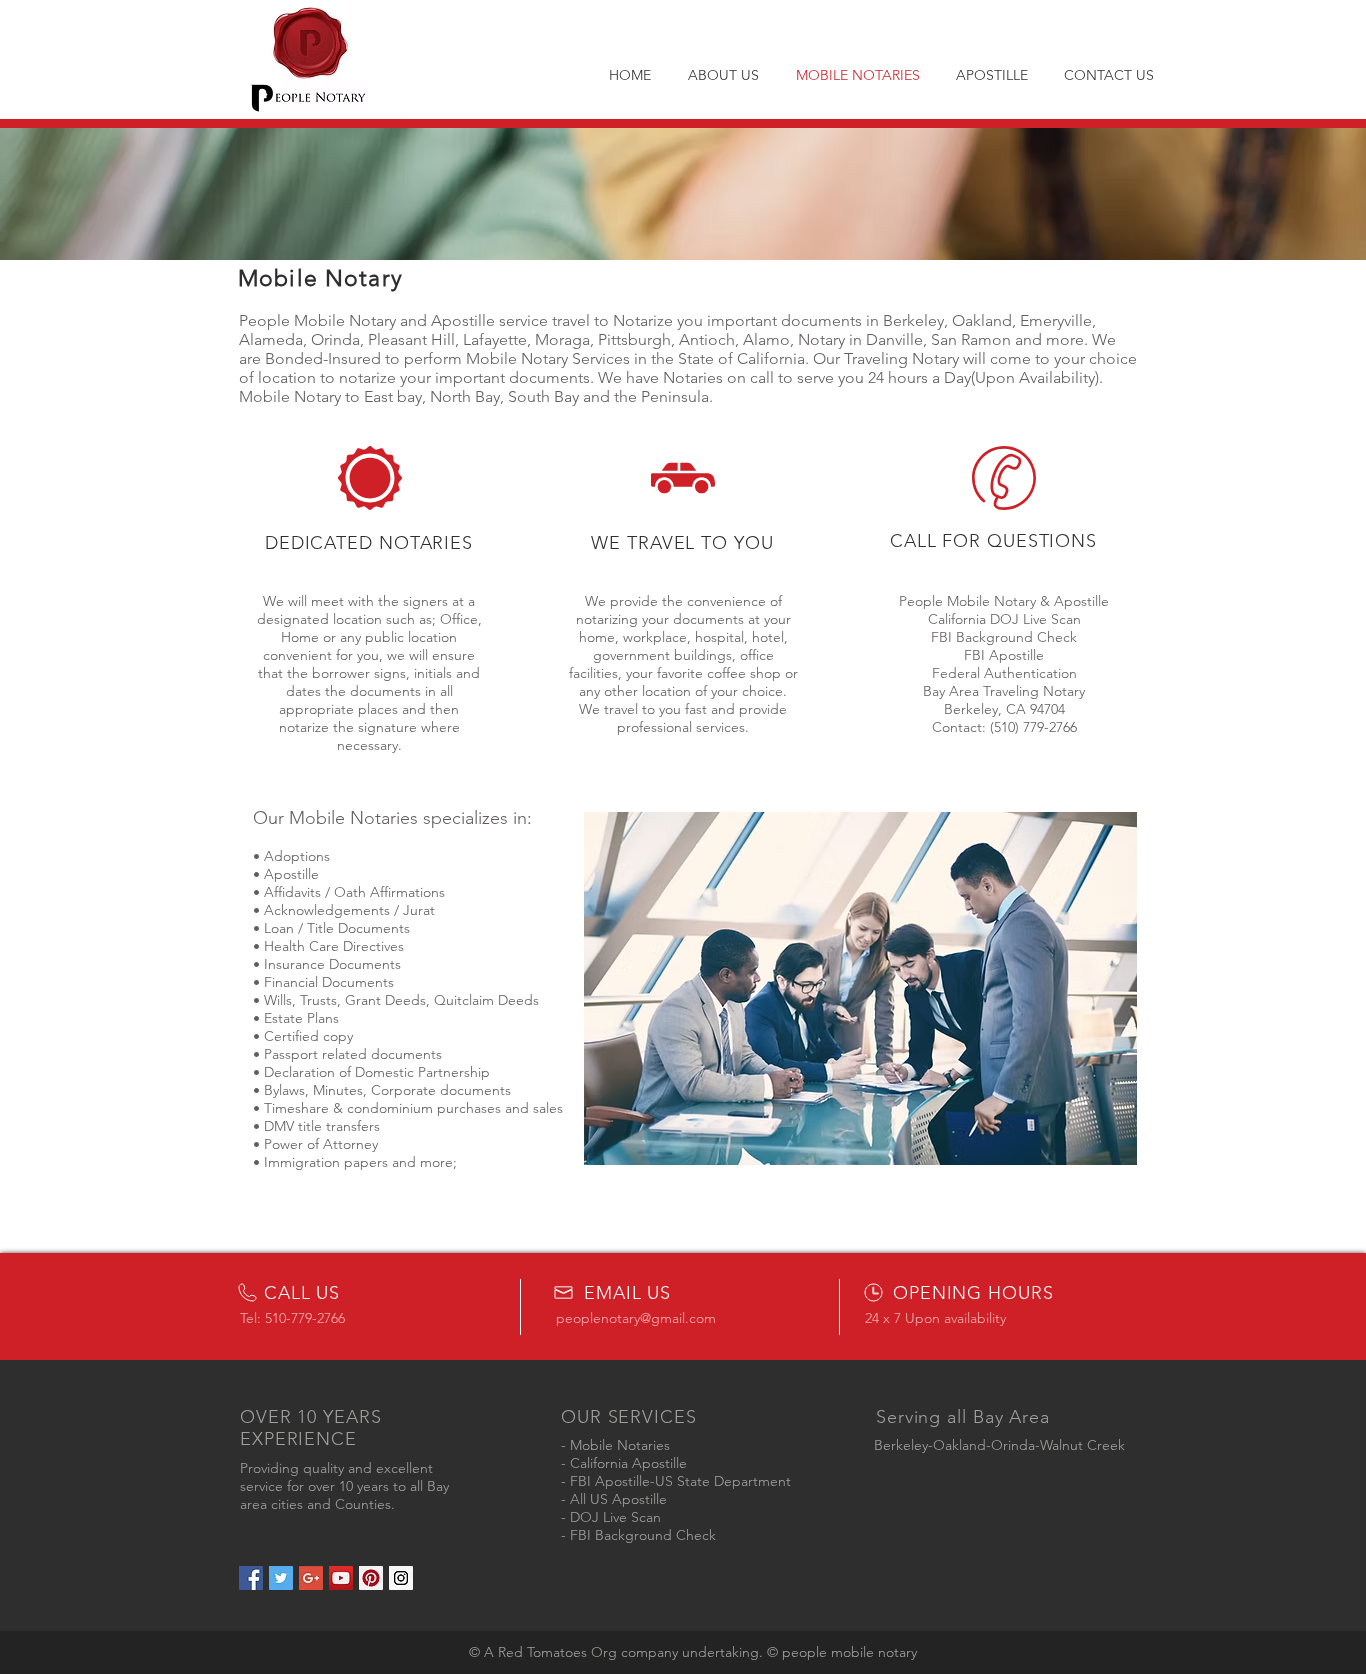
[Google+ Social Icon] (311, 1578)
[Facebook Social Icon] (251, 1578)
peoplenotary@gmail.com (636, 1318)
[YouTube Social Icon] (341, 1578)
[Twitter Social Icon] (281, 1578)
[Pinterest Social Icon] (371, 1578)
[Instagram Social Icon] (401, 1578)
